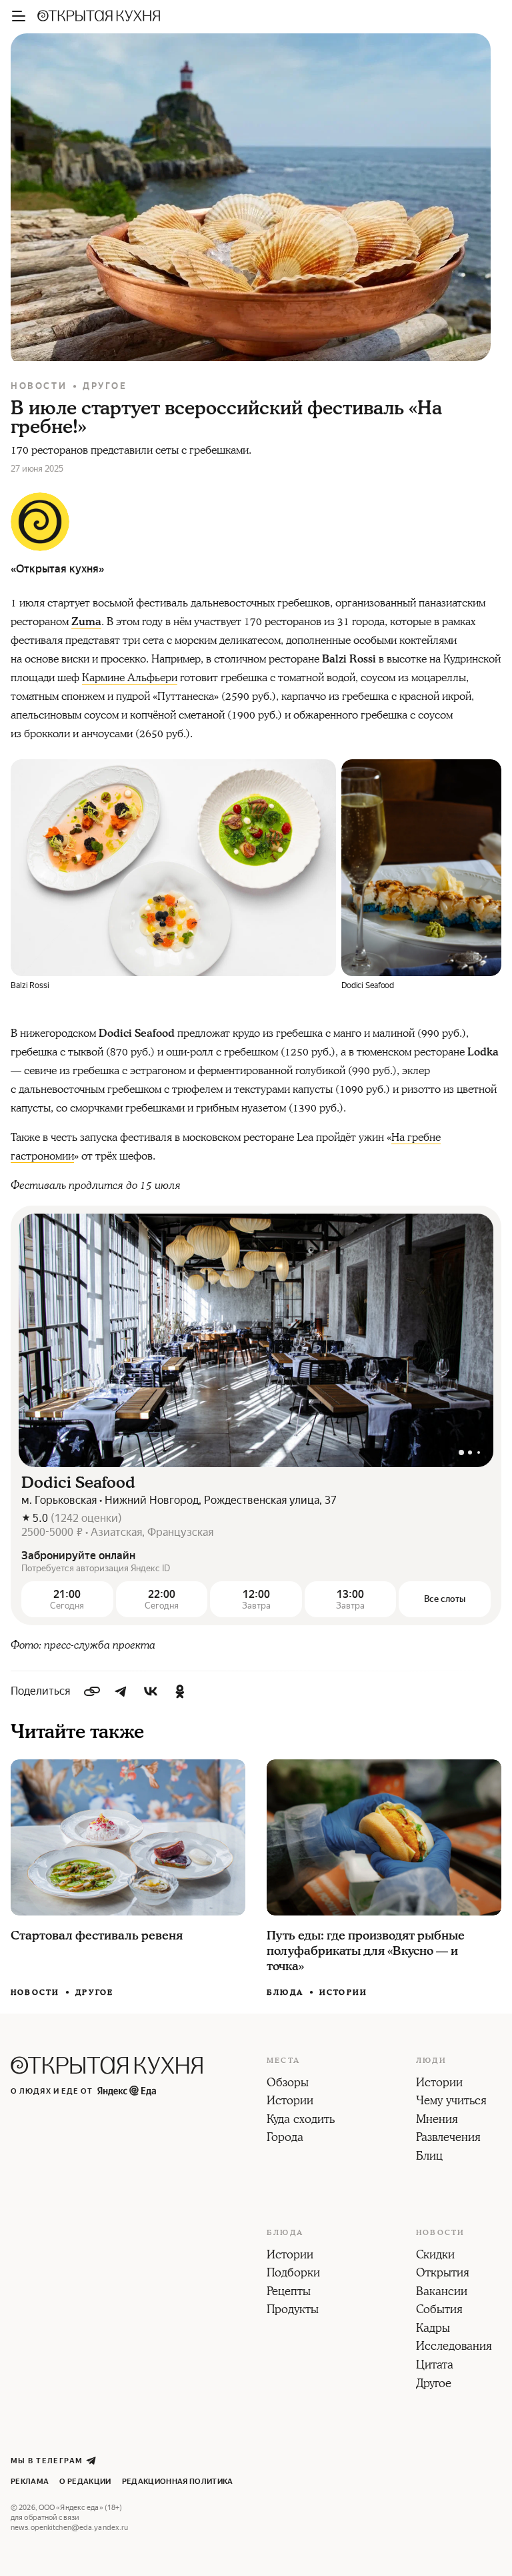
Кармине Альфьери (130, 678)
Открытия (443, 2274)
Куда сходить (301, 2120)
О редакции (85, 2482)
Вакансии (442, 2292)
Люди (431, 2061)
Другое (105, 386)
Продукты (293, 2310)
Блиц (429, 2157)
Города (285, 2138)
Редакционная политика (178, 2482)
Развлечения (448, 2138)
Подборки (293, 2274)
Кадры (433, 2329)
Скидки (435, 2256)
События (439, 2310)
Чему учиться (451, 2102)
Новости (39, 386)
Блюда (285, 1993)
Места (283, 2061)
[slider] (256, 1340)
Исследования (454, 2347)
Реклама (30, 2482)
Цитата (435, 2366)
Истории (343, 1993)
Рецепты (289, 2292)
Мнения (437, 2120)
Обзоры (288, 2084)
